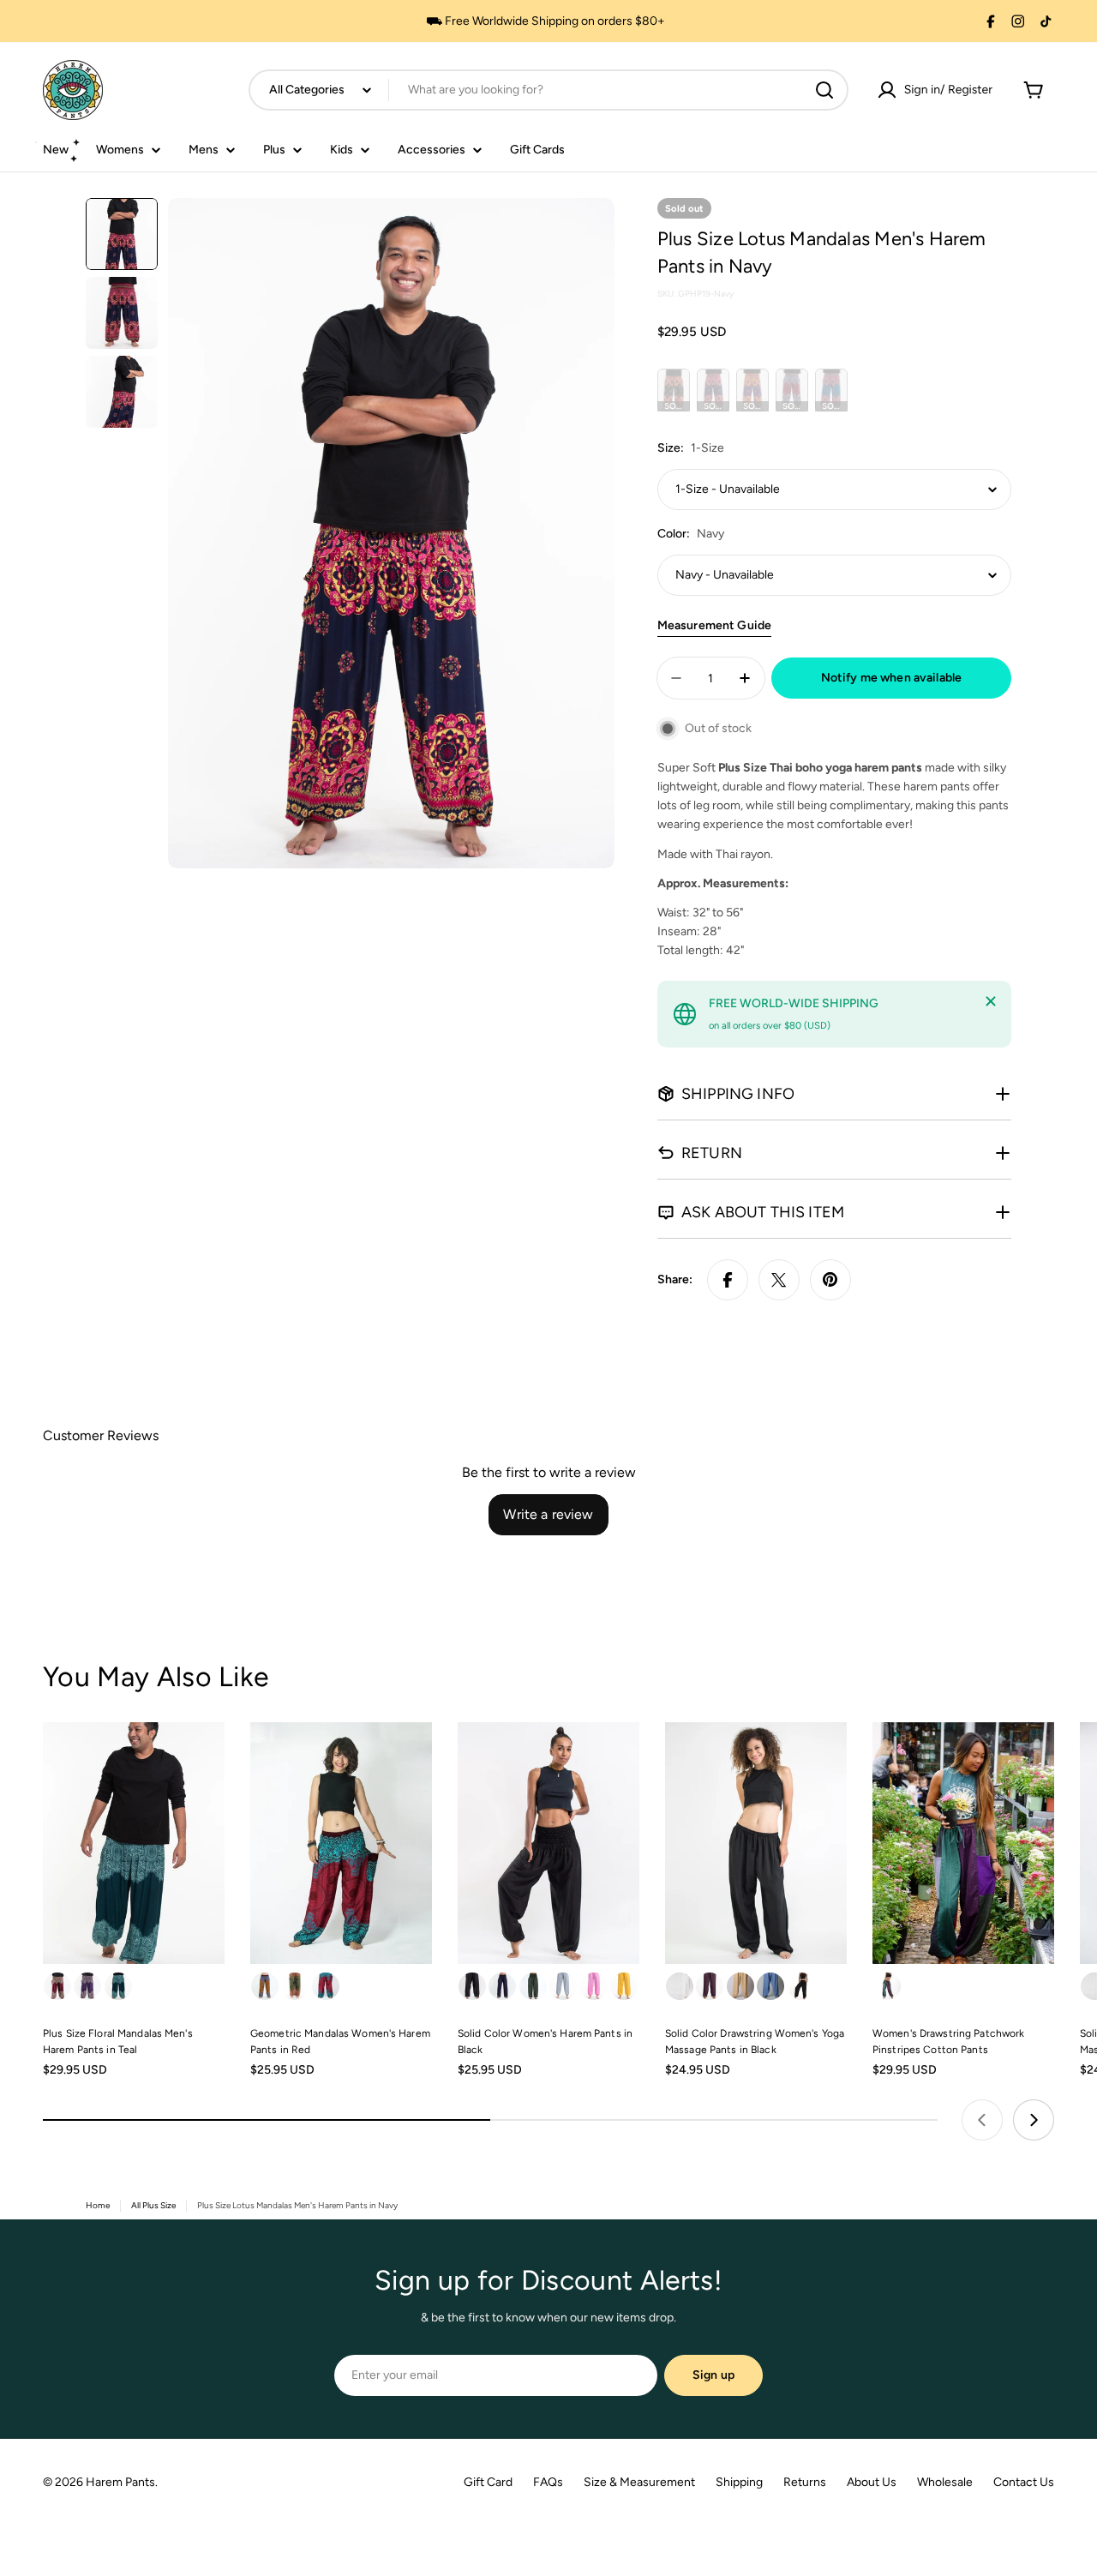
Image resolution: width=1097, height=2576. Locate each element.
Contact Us (1024, 2482)
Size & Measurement (639, 2482)
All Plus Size (153, 2205)
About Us (872, 2482)
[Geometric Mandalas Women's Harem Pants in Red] (341, 1843)
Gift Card (488, 2482)
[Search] (824, 90)
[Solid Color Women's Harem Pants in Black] (548, 1843)
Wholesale (945, 2482)
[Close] (991, 1001)
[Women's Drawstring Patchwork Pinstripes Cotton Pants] (963, 1843)
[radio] (674, 390)
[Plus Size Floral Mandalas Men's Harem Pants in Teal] (134, 1843)
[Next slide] (1034, 2120)
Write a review (548, 1514)
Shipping (739, 2482)
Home (98, 2205)
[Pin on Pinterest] (830, 1280)
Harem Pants (120, 2482)
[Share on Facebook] (728, 1280)
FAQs (548, 2482)
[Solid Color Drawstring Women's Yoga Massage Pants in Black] (756, 1843)
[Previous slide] (982, 2120)
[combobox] (548, 90)
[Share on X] (779, 1280)
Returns (805, 2482)
